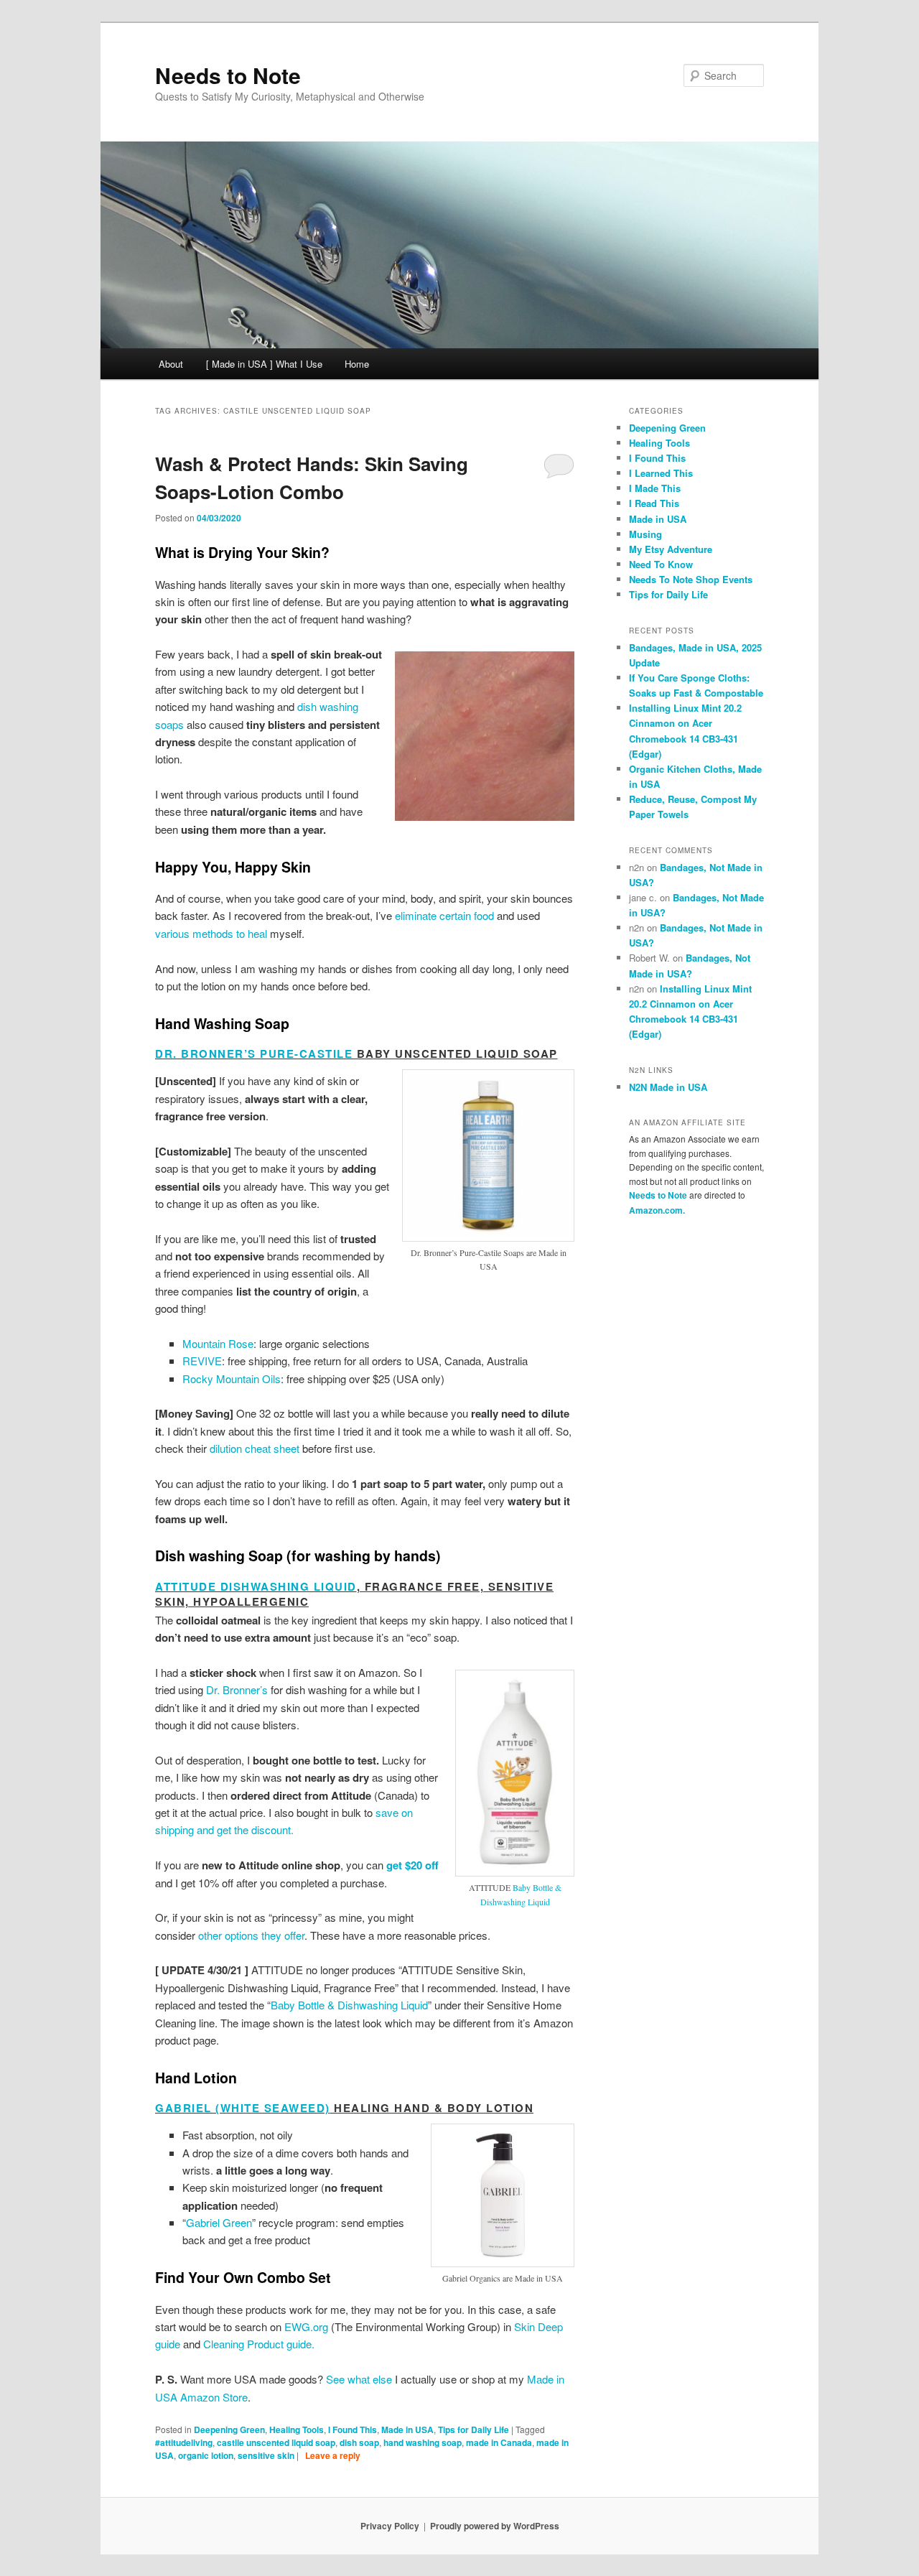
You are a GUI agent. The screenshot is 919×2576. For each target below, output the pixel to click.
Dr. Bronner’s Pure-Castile (254, 1054)
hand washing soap (423, 2442)
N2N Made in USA (668, 1087)
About (171, 364)
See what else (359, 2379)
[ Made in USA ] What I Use (264, 364)
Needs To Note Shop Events (691, 579)
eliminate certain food (444, 915)
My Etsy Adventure (671, 549)
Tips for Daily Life (474, 2429)
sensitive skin (266, 2455)
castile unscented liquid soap (276, 2442)
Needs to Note (228, 75)
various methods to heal (211, 933)
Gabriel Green (219, 2222)
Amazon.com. (657, 1210)
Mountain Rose (218, 1343)
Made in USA (407, 2429)
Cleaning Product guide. (259, 2344)
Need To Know (661, 564)
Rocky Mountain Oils (232, 1378)
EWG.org (306, 2326)
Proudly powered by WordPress (495, 2526)
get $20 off (412, 1865)
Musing (645, 534)
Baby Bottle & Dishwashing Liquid (349, 2005)
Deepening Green (229, 2429)
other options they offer (251, 1935)
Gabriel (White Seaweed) (243, 2108)
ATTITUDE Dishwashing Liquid (256, 1586)
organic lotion (206, 2455)
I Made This (655, 488)
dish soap (359, 2442)
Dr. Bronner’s (237, 1689)
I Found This (353, 2429)
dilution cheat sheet (255, 1448)
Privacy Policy (390, 2526)
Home (357, 364)
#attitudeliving (184, 2442)
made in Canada (499, 2442)
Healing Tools (297, 2429)
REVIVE (202, 1361)
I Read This (654, 503)
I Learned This (661, 473)
